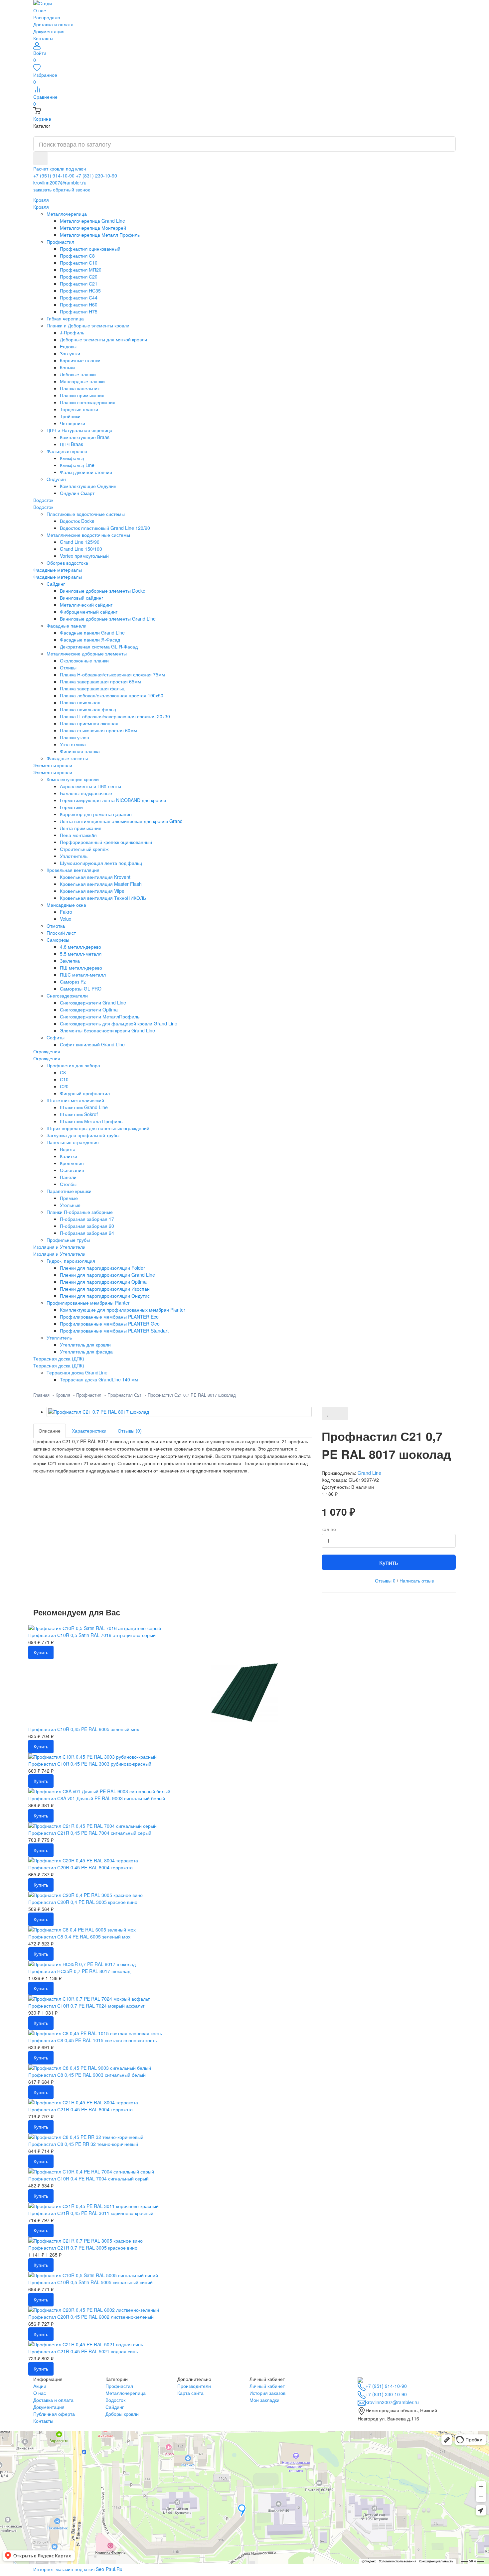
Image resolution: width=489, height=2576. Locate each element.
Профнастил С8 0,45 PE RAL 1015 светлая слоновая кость (92, 2040)
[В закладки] (328, 1413)
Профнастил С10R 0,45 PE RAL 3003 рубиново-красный (90, 1764)
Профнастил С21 (125, 1395)
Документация (49, 31)
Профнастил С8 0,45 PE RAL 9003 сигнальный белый (87, 2075)
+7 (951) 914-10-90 (54, 176)
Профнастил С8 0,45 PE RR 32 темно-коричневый (83, 2144)
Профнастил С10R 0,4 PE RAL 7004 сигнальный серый (88, 2178)
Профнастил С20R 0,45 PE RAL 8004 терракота (81, 1867)
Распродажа (47, 17)
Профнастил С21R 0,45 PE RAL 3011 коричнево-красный (91, 2213)
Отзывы (385, 1581)
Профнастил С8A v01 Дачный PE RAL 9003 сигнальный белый (97, 1798)
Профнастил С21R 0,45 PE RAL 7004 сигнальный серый (90, 1833)
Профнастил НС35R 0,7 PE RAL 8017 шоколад (79, 1971)
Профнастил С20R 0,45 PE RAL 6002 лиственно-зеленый (91, 2317)
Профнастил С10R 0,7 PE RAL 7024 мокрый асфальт (86, 2006)
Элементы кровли (53, 772)
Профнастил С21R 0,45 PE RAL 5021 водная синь (83, 2351)
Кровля (41, 207)
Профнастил (89, 1395)
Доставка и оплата (53, 24)
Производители (194, 2386)
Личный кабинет (267, 2386)
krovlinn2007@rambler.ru (60, 182)
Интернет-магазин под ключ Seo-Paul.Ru (78, 2569)
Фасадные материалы (58, 577)
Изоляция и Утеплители (59, 1254)
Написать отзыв (417, 1581)
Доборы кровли (122, 2414)
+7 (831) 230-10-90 (96, 176)
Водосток (43, 507)
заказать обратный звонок (62, 189)
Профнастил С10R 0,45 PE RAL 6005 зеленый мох (84, 1729)
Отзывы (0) (130, 1431)
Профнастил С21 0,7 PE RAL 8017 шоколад (192, 1395)
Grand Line (369, 1473)
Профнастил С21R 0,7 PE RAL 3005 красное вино (83, 2248)
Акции (40, 2386)
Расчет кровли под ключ (60, 169)
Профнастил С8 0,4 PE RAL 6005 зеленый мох (79, 1936)
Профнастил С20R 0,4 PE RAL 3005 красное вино (83, 1902)
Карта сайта (190, 2393)
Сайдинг (115, 2407)
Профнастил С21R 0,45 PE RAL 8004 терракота (81, 2109)
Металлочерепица (126, 2393)
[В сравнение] (341, 1413)
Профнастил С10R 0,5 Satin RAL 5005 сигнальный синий (90, 2282)
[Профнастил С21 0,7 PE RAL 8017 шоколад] (179, 1412)
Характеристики (89, 1431)
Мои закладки (264, 2400)
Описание (50, 1431)
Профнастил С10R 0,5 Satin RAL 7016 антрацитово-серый (92, 1635)
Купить (389, 1562)
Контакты (43, 38)
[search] (40, 158)
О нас (40, 10)
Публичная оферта (54, 2414)
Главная (41, 1395)
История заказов (267, 2393)
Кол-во (329, 1530)
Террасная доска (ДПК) (59, 1365)
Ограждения (47, 1058)
